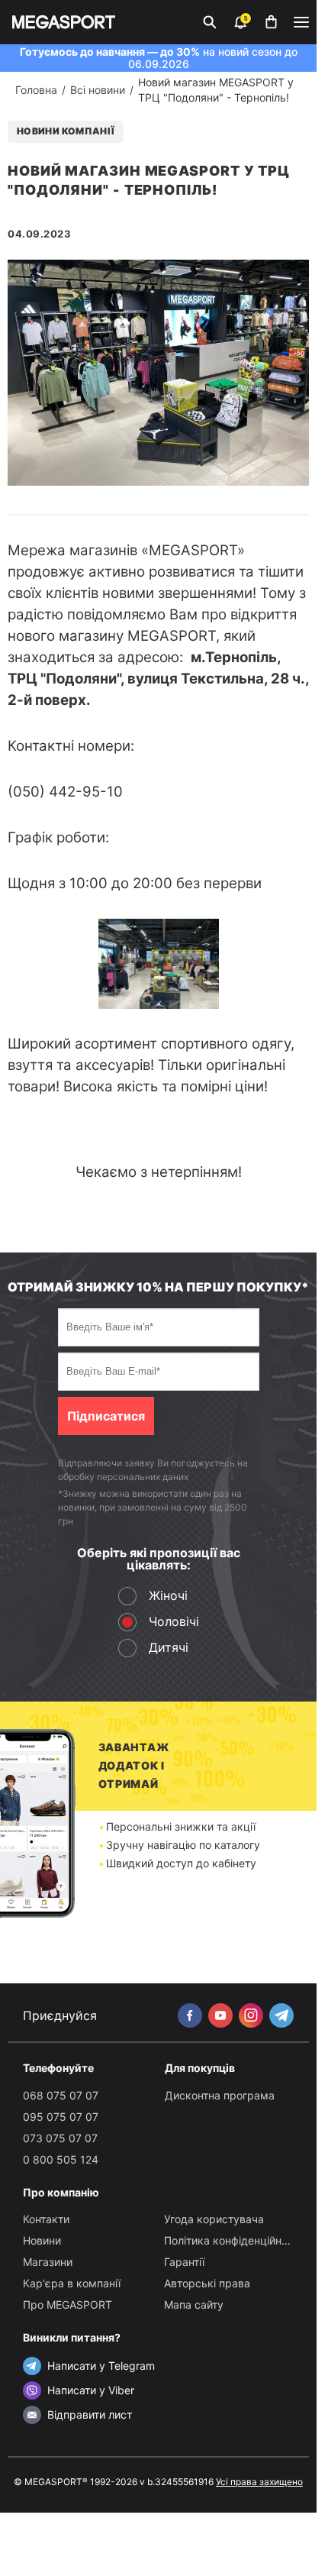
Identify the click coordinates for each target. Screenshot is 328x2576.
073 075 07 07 (60, 2138)
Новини (42, 2240)
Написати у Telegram (101, 2366)
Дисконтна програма (220, 2095)
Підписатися (106, 1416)
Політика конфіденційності (233, 2240)
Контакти (46, 2219)
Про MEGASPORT (68, 2305)
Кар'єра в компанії (72, 2283)
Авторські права (207, 2283)
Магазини (48, 2262)
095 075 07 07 (61, 2117)
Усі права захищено (259, 2482)
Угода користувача (214, 2219)
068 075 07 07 (61, 2095)
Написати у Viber (91, 2390)
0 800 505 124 (61, 2159)
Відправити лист (90, 2414)
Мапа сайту (194, 2305)
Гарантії (184, 2262)
